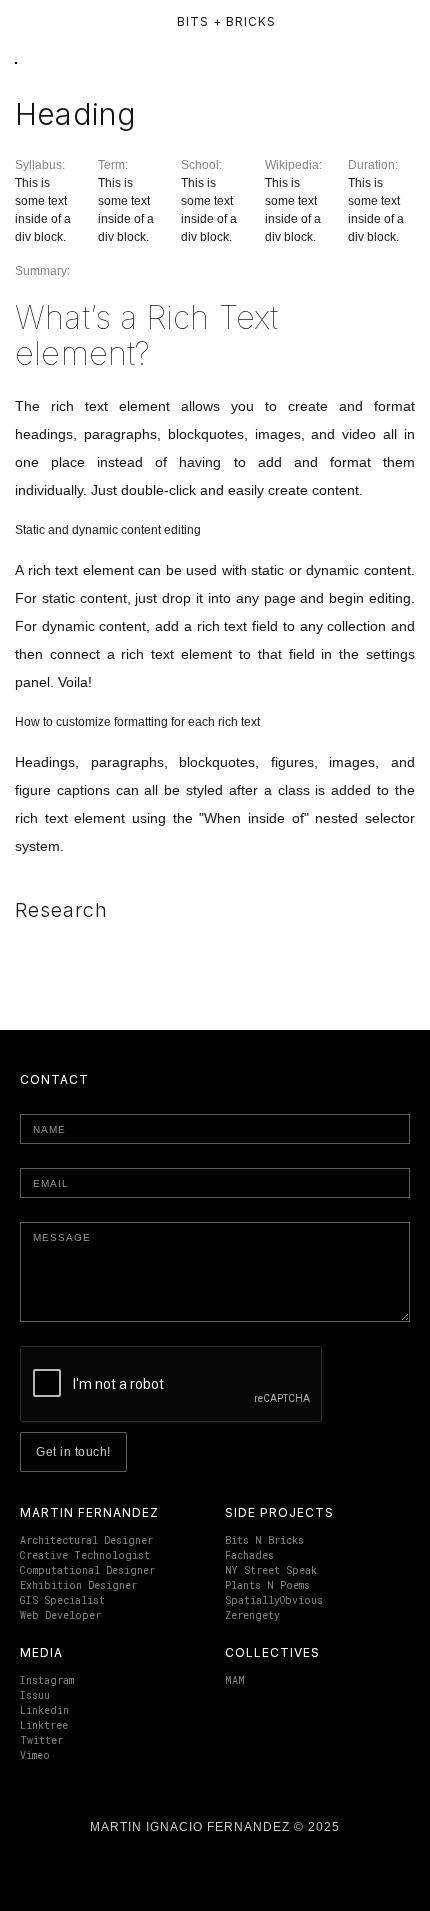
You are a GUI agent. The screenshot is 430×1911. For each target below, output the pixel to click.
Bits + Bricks (226, 21)
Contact (54, 1079)
